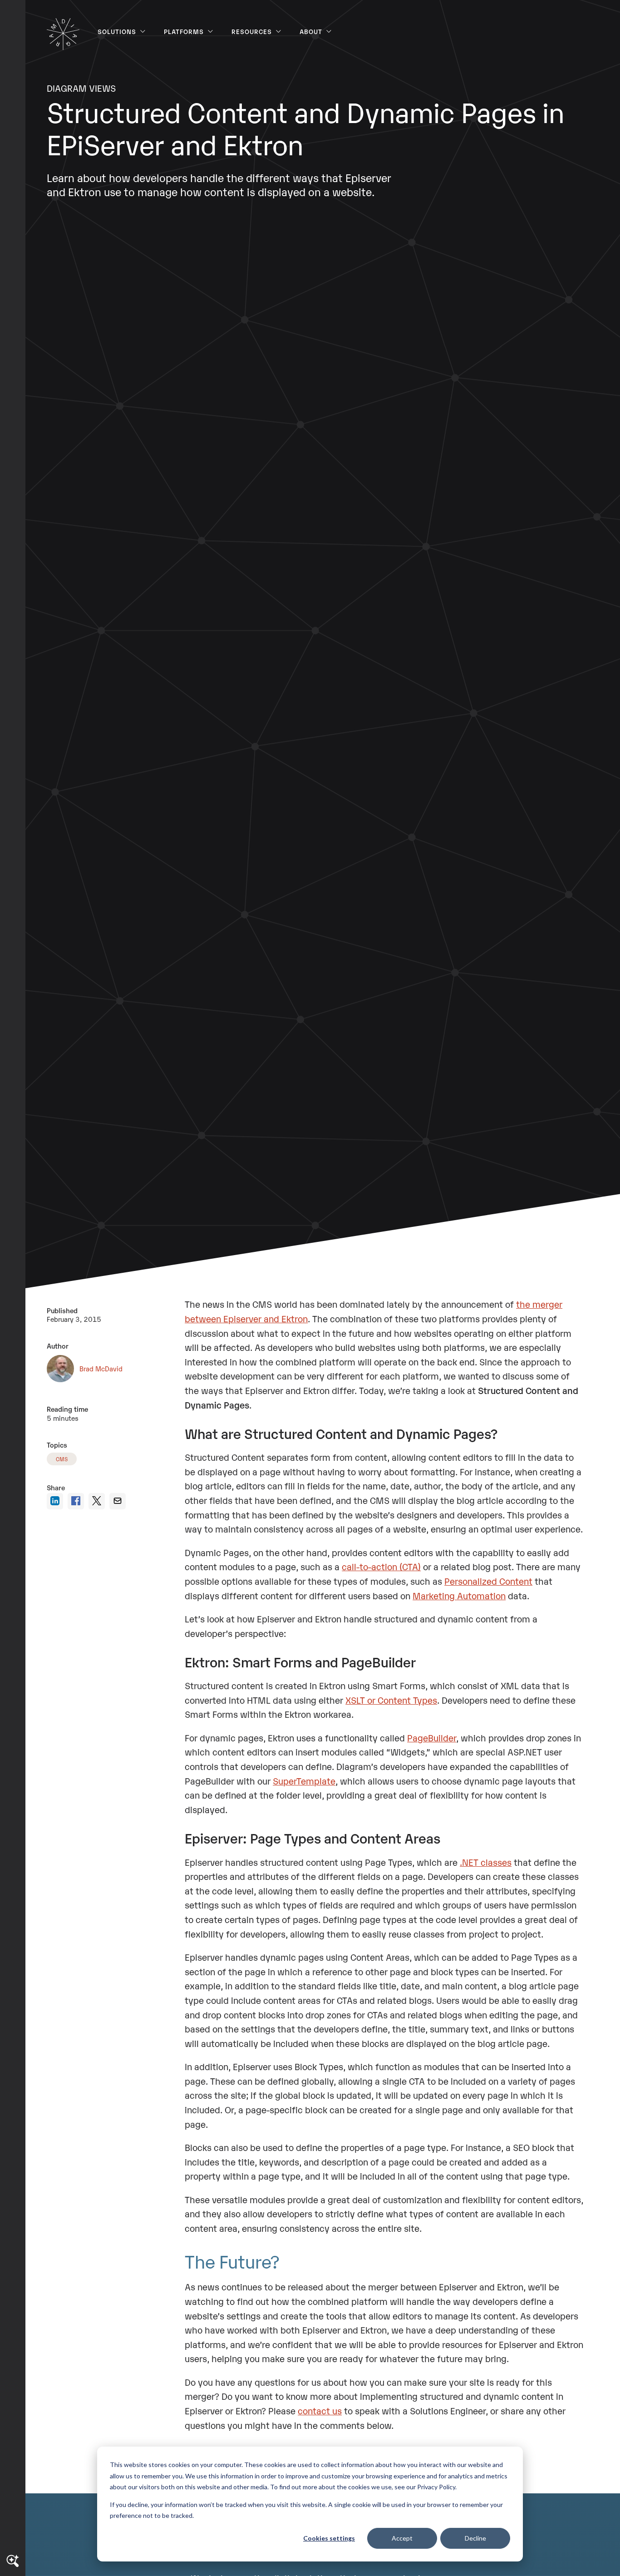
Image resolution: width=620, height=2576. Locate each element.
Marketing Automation (459, 1595)
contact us (320, 2410)
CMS (62, 1459)
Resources (252, 31)
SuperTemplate (304, 1780)
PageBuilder (432, 1737)
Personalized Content (488, 1581)
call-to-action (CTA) (381, 1566)
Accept (402, 2538)
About (311, 31)
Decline (475, 2538)
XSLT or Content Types (391, 1700)
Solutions (117, 31)
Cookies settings (329, 2538)
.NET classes (486, 1862)
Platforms (184, 31)
